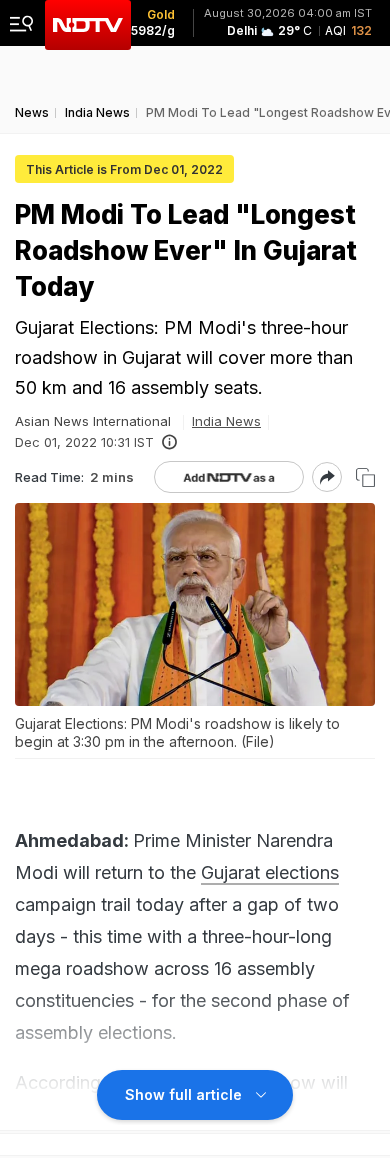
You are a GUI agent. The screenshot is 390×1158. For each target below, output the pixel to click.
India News (226, 421)
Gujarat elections (270, 872)
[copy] (365, 477)
